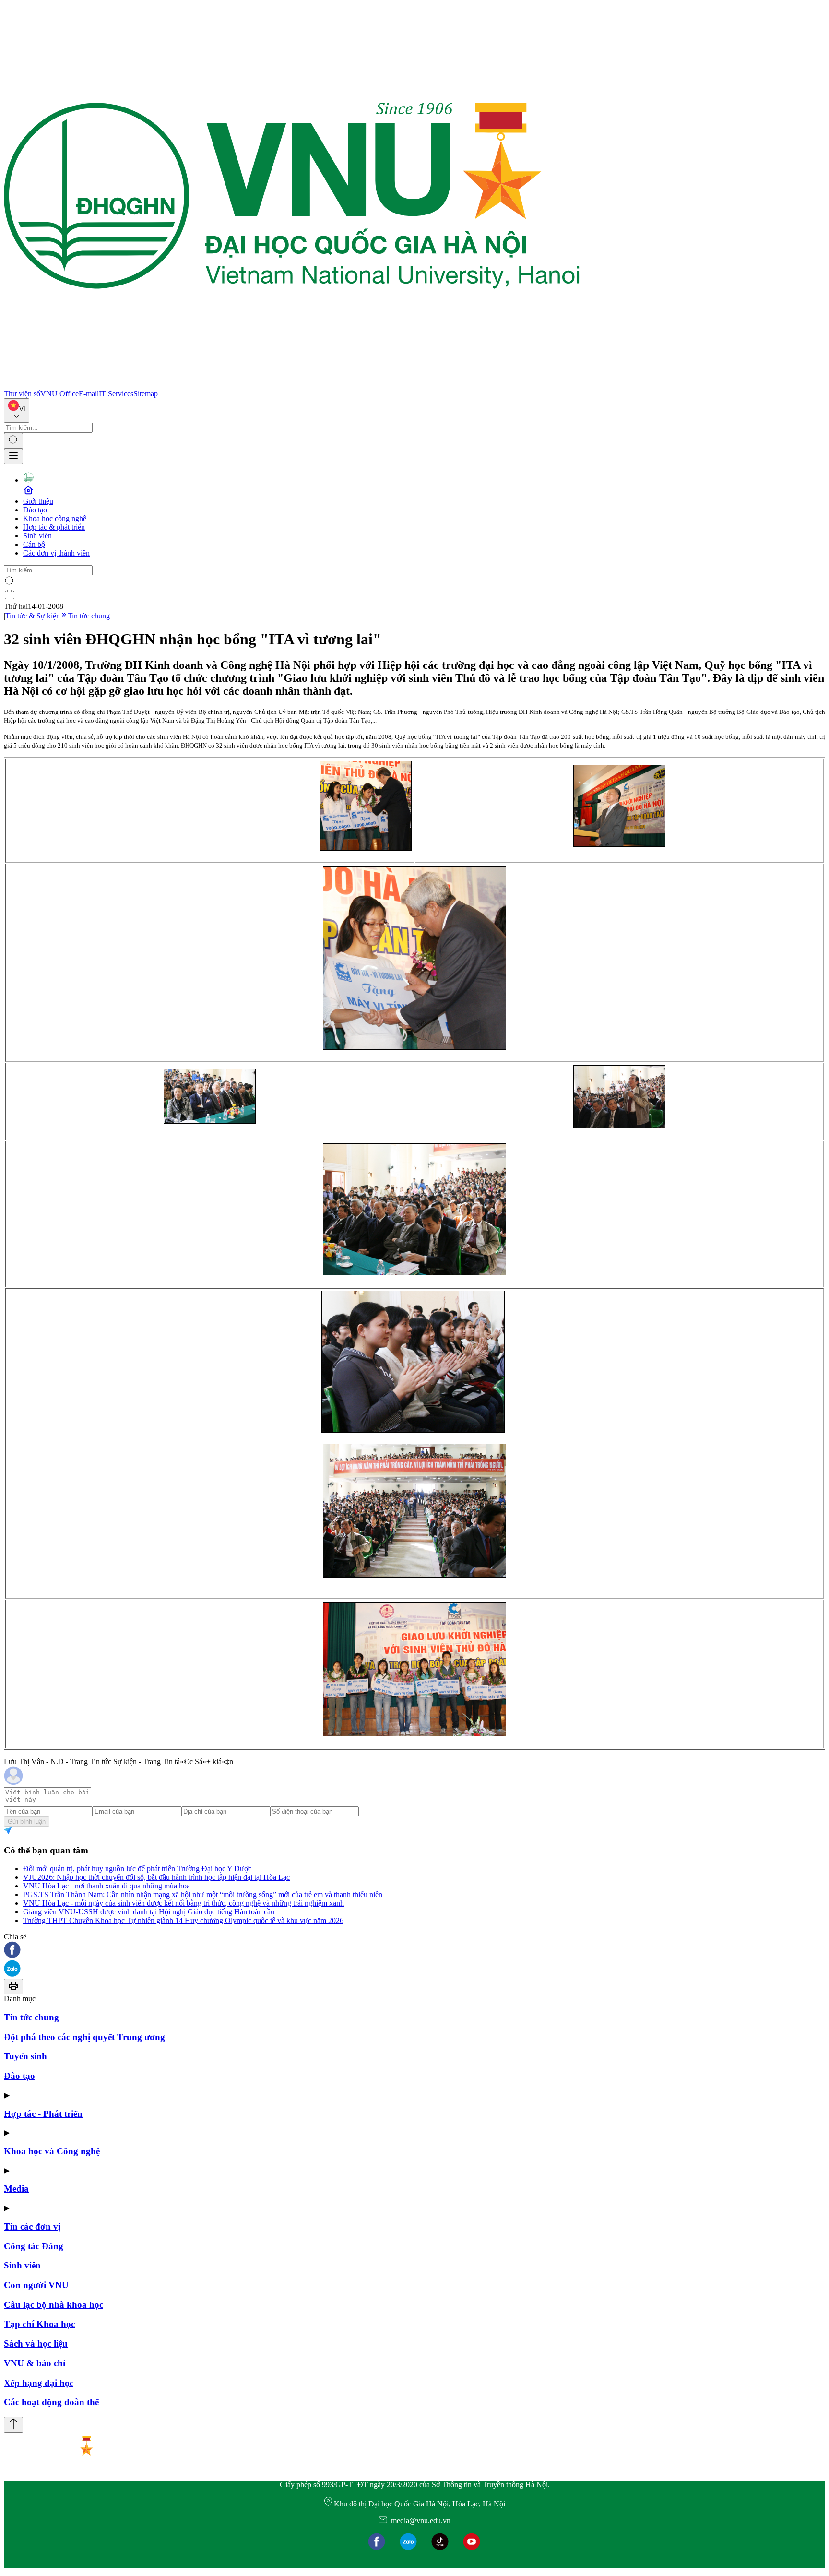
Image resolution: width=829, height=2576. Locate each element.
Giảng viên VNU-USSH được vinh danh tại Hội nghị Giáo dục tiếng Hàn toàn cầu (149, 1912)
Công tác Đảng (34, 2246)
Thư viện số (22, 394)
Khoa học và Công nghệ (52, 2151)
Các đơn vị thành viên (56, 553)
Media (16, 2189)
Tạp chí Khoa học (39, 2324)
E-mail (89, 394)
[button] (414, 1951)
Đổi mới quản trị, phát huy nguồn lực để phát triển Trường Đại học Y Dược (137, 1869)
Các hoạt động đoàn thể (51, 2402)
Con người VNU (36, 2285)
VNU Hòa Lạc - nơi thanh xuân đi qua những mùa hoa (107, 1886)
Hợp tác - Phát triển (43, 2114)
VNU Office (59, 394)
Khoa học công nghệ (55, 518)
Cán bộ (34, 544)
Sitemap (146, 394)
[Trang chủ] (292, 385)
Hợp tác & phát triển (54, 527)
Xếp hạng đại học (39, 2383)
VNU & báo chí (35, 2363)
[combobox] (17, 410)
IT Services (116, 394)
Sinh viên (37, 536)
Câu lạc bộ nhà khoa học (53, 2305)
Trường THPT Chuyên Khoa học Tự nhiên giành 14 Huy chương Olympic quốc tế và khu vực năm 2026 (183, 1920)
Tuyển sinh (25, 2056)
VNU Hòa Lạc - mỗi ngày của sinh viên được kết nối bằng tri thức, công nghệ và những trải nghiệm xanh (184, 1903)
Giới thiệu (38, 501)
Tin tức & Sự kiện (33, 616)
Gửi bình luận (27, 1822)
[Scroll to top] (13, 2425)
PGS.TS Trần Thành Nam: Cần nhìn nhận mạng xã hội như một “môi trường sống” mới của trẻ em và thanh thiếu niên (203, 1894)
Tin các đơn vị (32, 2226)
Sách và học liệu (36, 2344)
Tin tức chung (89, 616)
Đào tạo (35, 510)
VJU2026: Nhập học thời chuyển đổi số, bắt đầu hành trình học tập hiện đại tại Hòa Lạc (156, 1877)
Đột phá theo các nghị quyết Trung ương (84, 2037)
